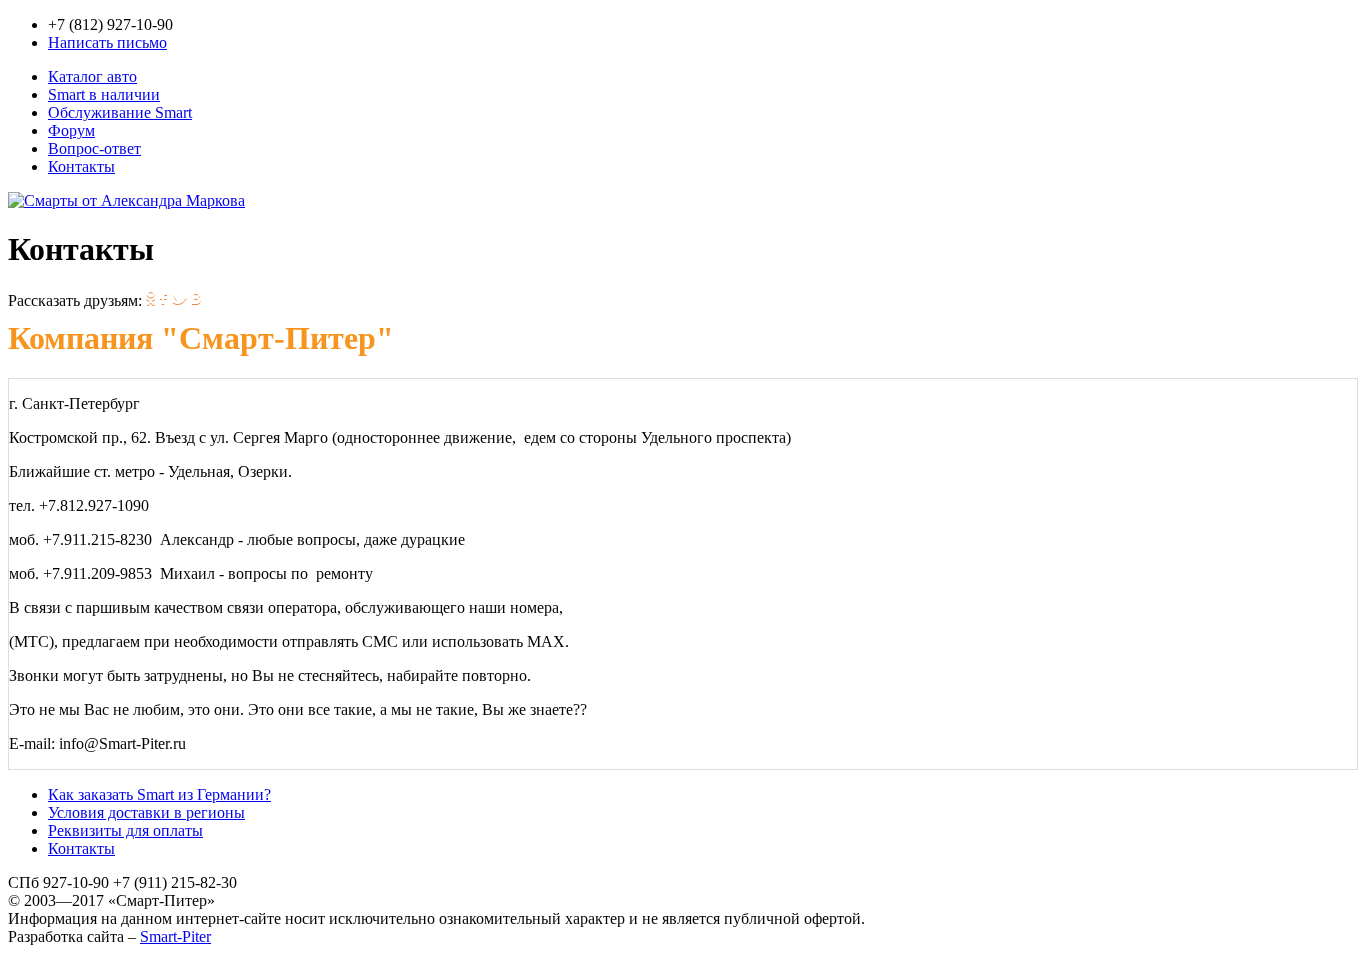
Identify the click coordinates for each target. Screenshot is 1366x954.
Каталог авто (92, 76)
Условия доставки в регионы (146, 812)
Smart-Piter (175, 936)
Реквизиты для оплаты (125, 830)
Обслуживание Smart (120, 112)
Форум (71, 130)
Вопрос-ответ (94, 148)
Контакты (81, 166)
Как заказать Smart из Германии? (159, 794)
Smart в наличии (104, 94)
